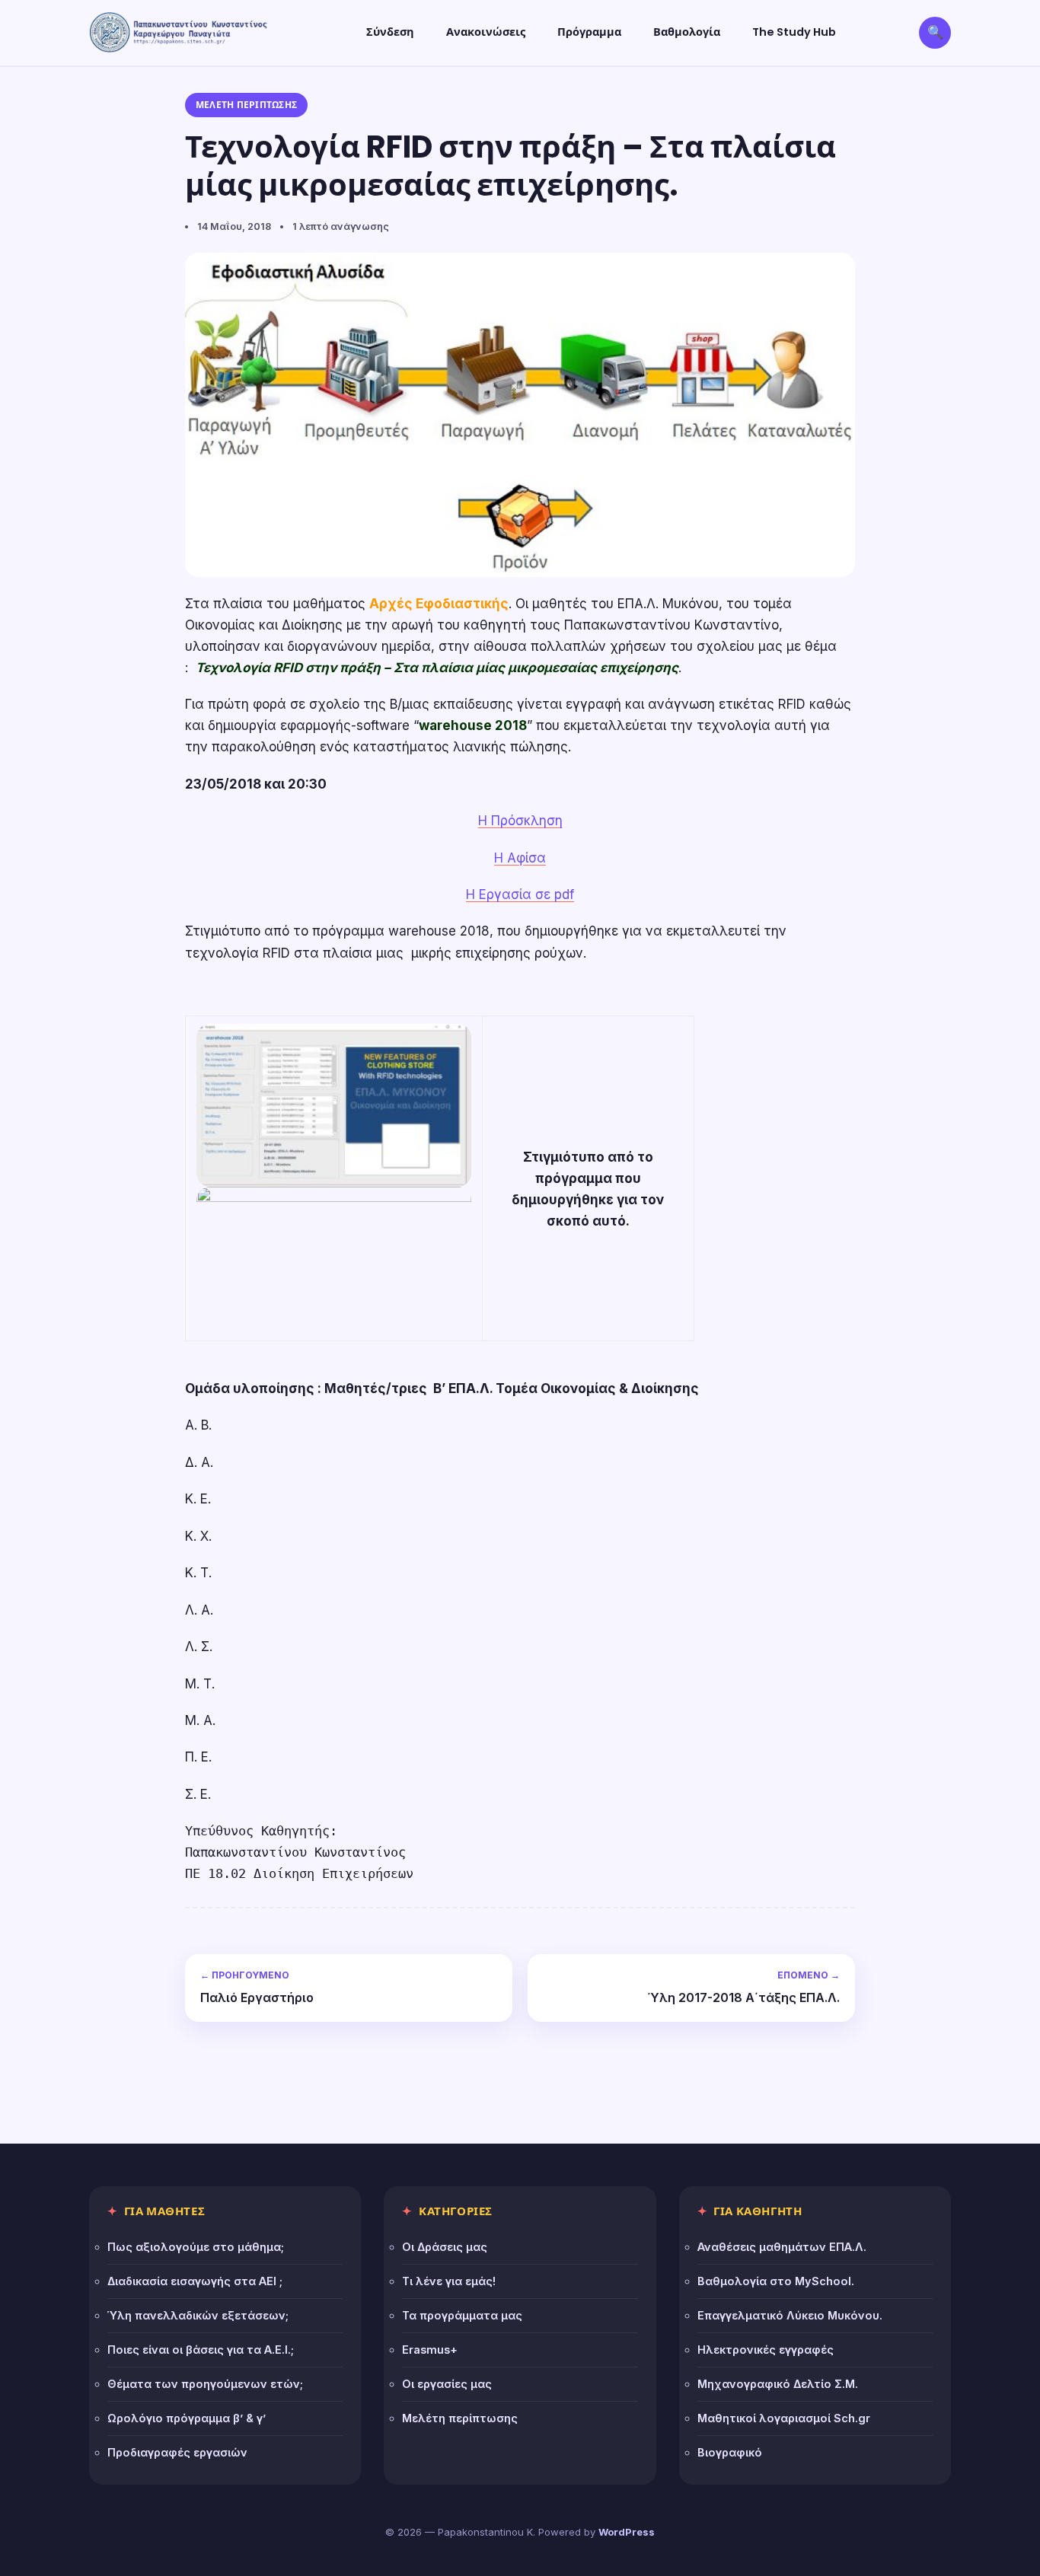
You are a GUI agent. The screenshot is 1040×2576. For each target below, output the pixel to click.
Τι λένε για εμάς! (449, 2281)
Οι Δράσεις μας (445, 2247)
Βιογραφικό (730, 2452)
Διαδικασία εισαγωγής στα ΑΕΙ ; (195, 2281)
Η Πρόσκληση (520, 821)
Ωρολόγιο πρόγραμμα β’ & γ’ (187, 2418)
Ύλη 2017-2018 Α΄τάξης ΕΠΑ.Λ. (744, 1987)
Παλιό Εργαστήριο (257, 1987)
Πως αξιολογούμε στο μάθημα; (196, 2247)
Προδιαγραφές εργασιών (177, 2452)
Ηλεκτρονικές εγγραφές (766, 2350)
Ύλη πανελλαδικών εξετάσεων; (198, 2315)
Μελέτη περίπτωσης (246, 105)
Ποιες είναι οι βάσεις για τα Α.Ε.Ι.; (201, 2350)
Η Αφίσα (520, 858)
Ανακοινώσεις (486, 32)
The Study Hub (794, 32)
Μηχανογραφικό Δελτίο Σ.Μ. (778, 2384)
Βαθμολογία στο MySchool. (776, 2281)
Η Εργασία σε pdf (520, 894)
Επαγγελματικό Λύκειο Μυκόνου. (790, 2315)
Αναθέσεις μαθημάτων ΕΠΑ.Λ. (782, 2247)
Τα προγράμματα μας (462, 2315)
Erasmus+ (430, 2350)
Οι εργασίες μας (447, 2384)
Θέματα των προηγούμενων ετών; (205, 2384)
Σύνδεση (390, 32)
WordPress (627, 2532)
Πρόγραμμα (589, 32)
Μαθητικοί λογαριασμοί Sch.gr (784, 2418)
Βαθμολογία (687, 32)
